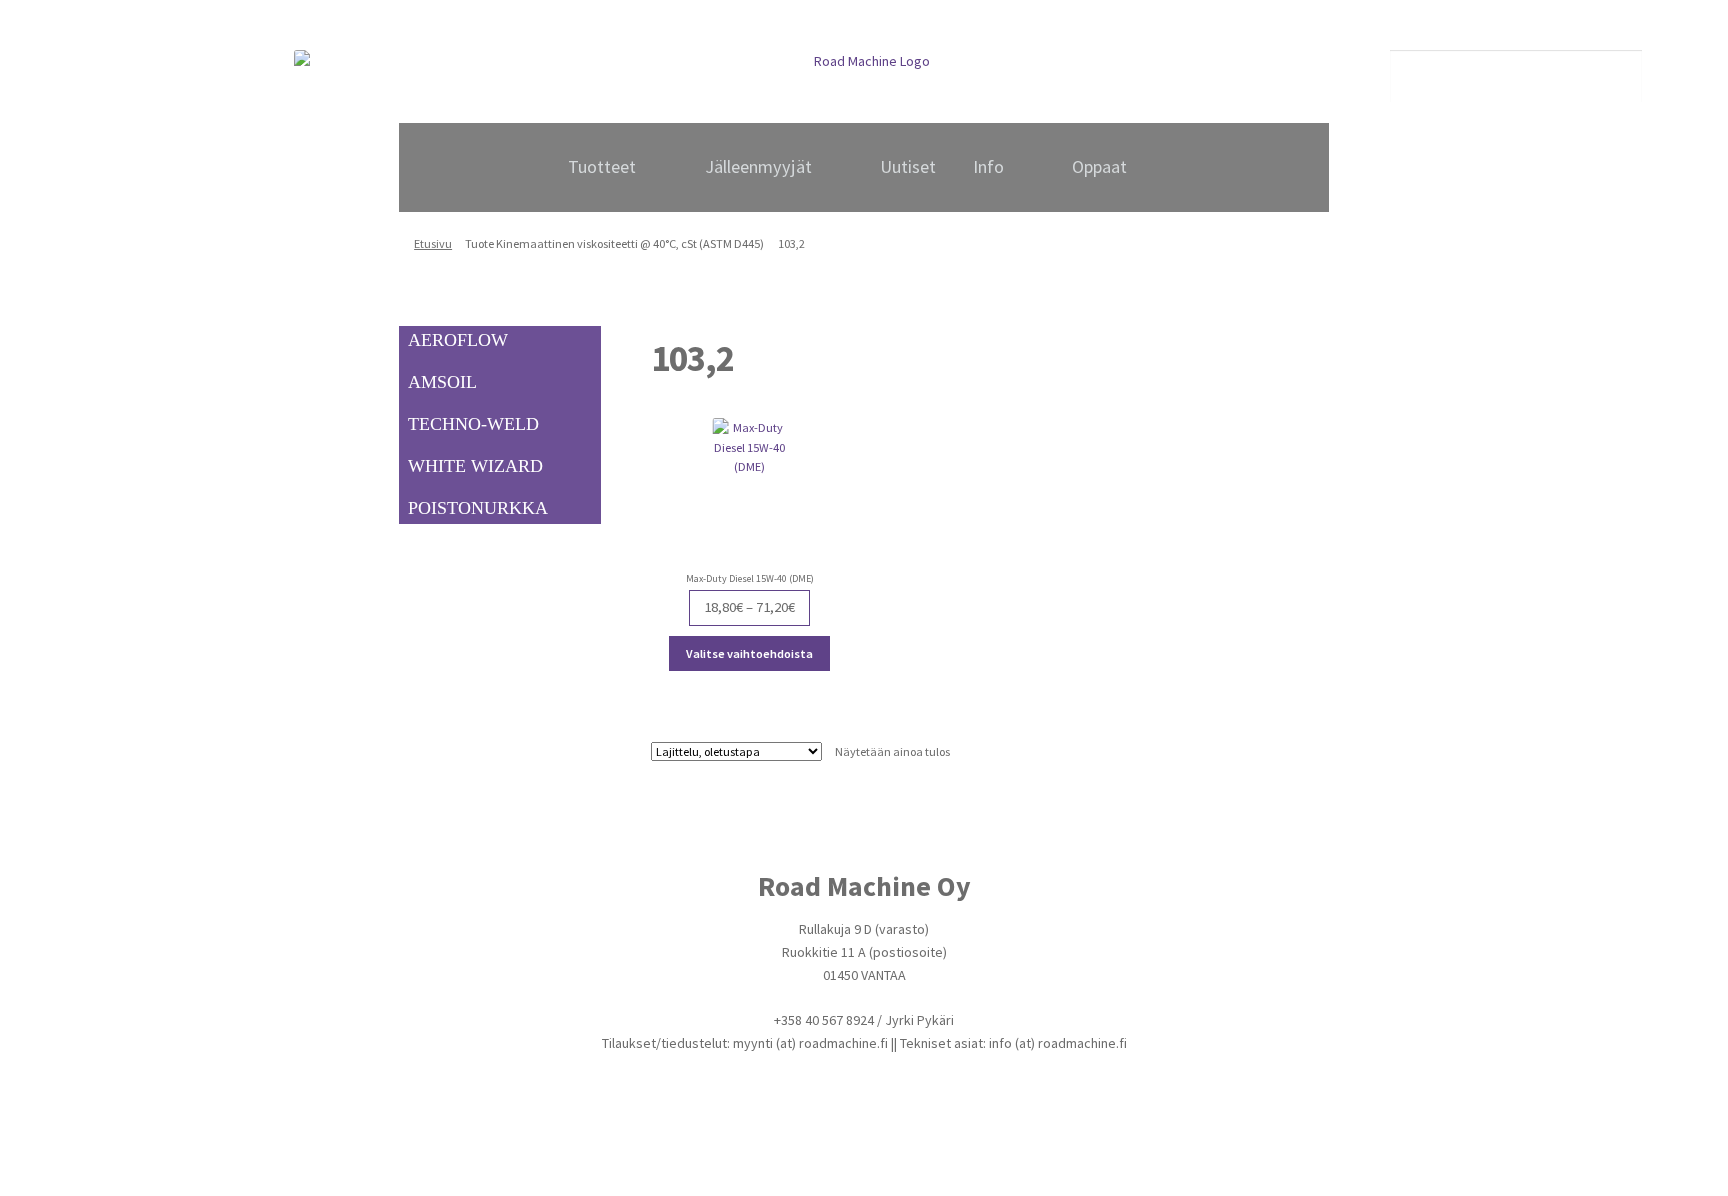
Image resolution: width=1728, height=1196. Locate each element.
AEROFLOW (458, 340)
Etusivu (433, 243)
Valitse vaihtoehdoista (749, 653)
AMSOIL (442, 382)
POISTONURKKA (478, 508)
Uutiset (908, 166)
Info (988, 166)
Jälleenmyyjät (758, 166)
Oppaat (1099, 166)
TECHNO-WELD (473, 424)
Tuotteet (602, 166)
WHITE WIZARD (475, 466)
